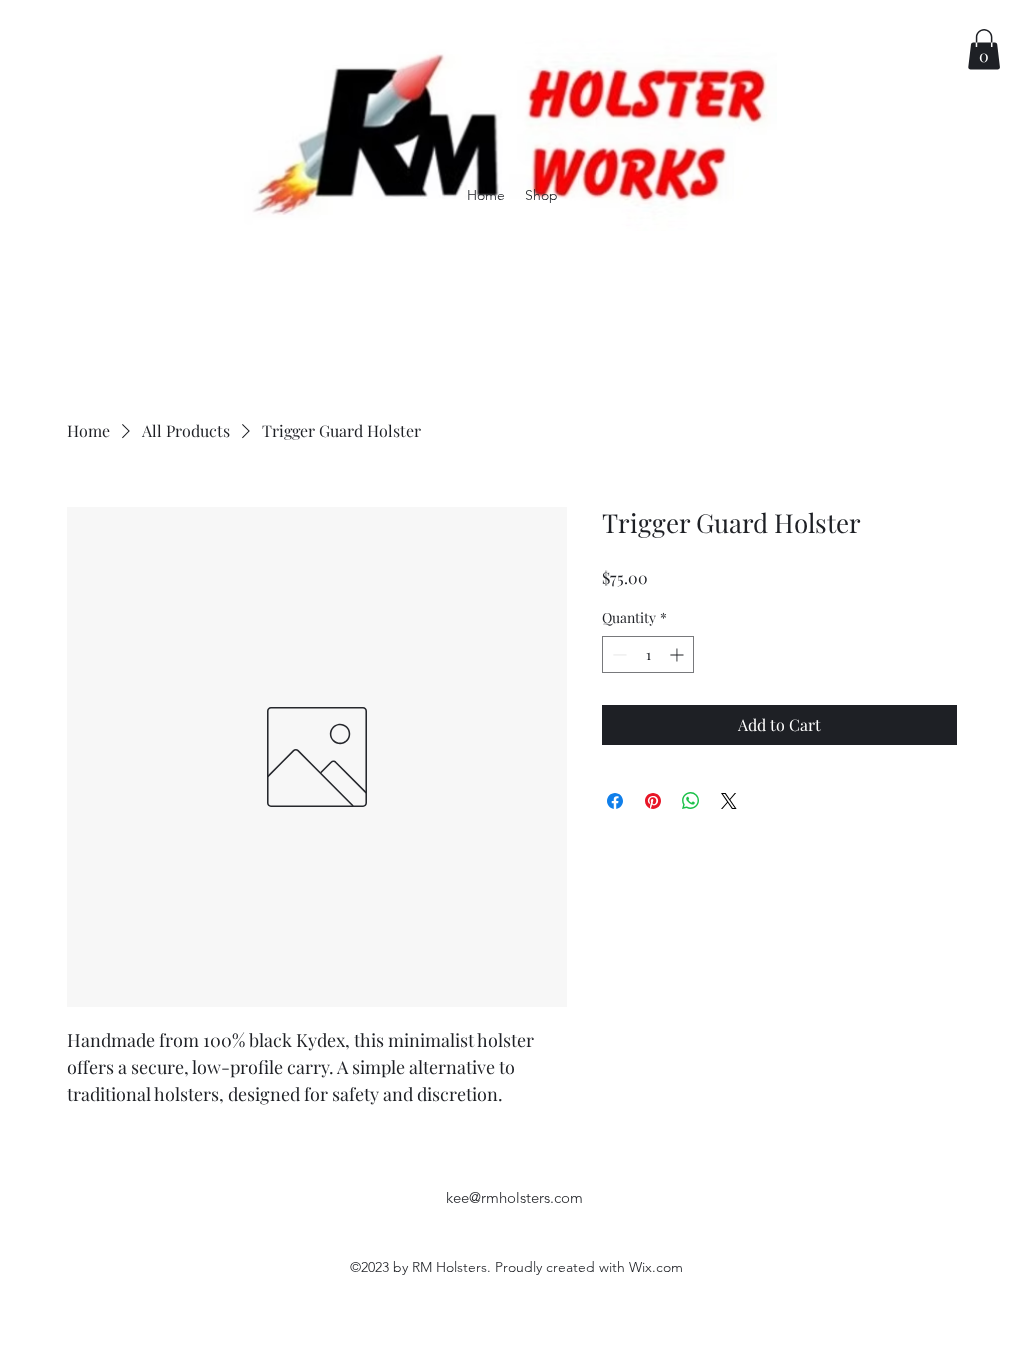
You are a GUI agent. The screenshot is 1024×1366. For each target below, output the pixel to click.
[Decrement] (617, 654)
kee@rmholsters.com (514, 1197)
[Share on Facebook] (615, 801)
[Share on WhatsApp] (691, 801)
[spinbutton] (648, 654)
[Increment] (678, 654)
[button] (984, 49)
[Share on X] (729, 801)
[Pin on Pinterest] (653, 801)
